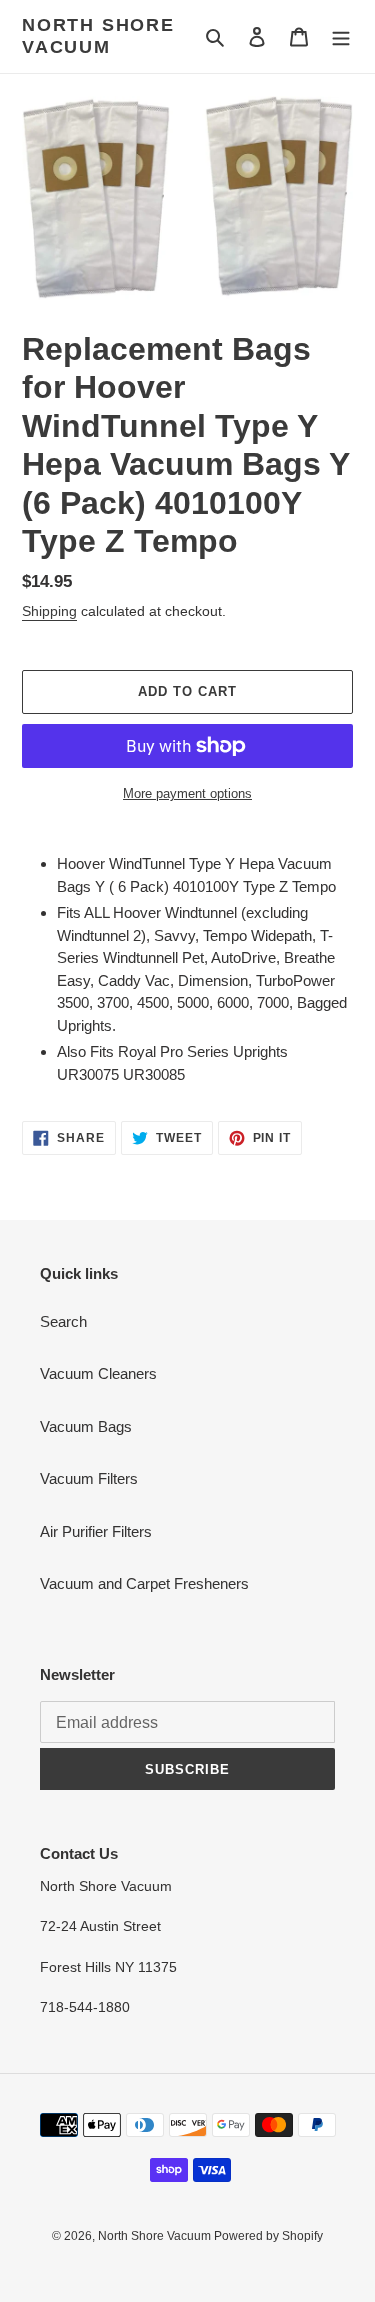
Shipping (49, 611)
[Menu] (341, 36)
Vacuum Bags (86, 1426)
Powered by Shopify (268, 2236)
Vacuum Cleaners (98, 1373)
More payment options (187, 793)
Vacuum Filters (89, 1478)
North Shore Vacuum (98, 36)
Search (63, 1321)
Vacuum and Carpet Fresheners (144, 1583)
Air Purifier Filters (96, 1531)
